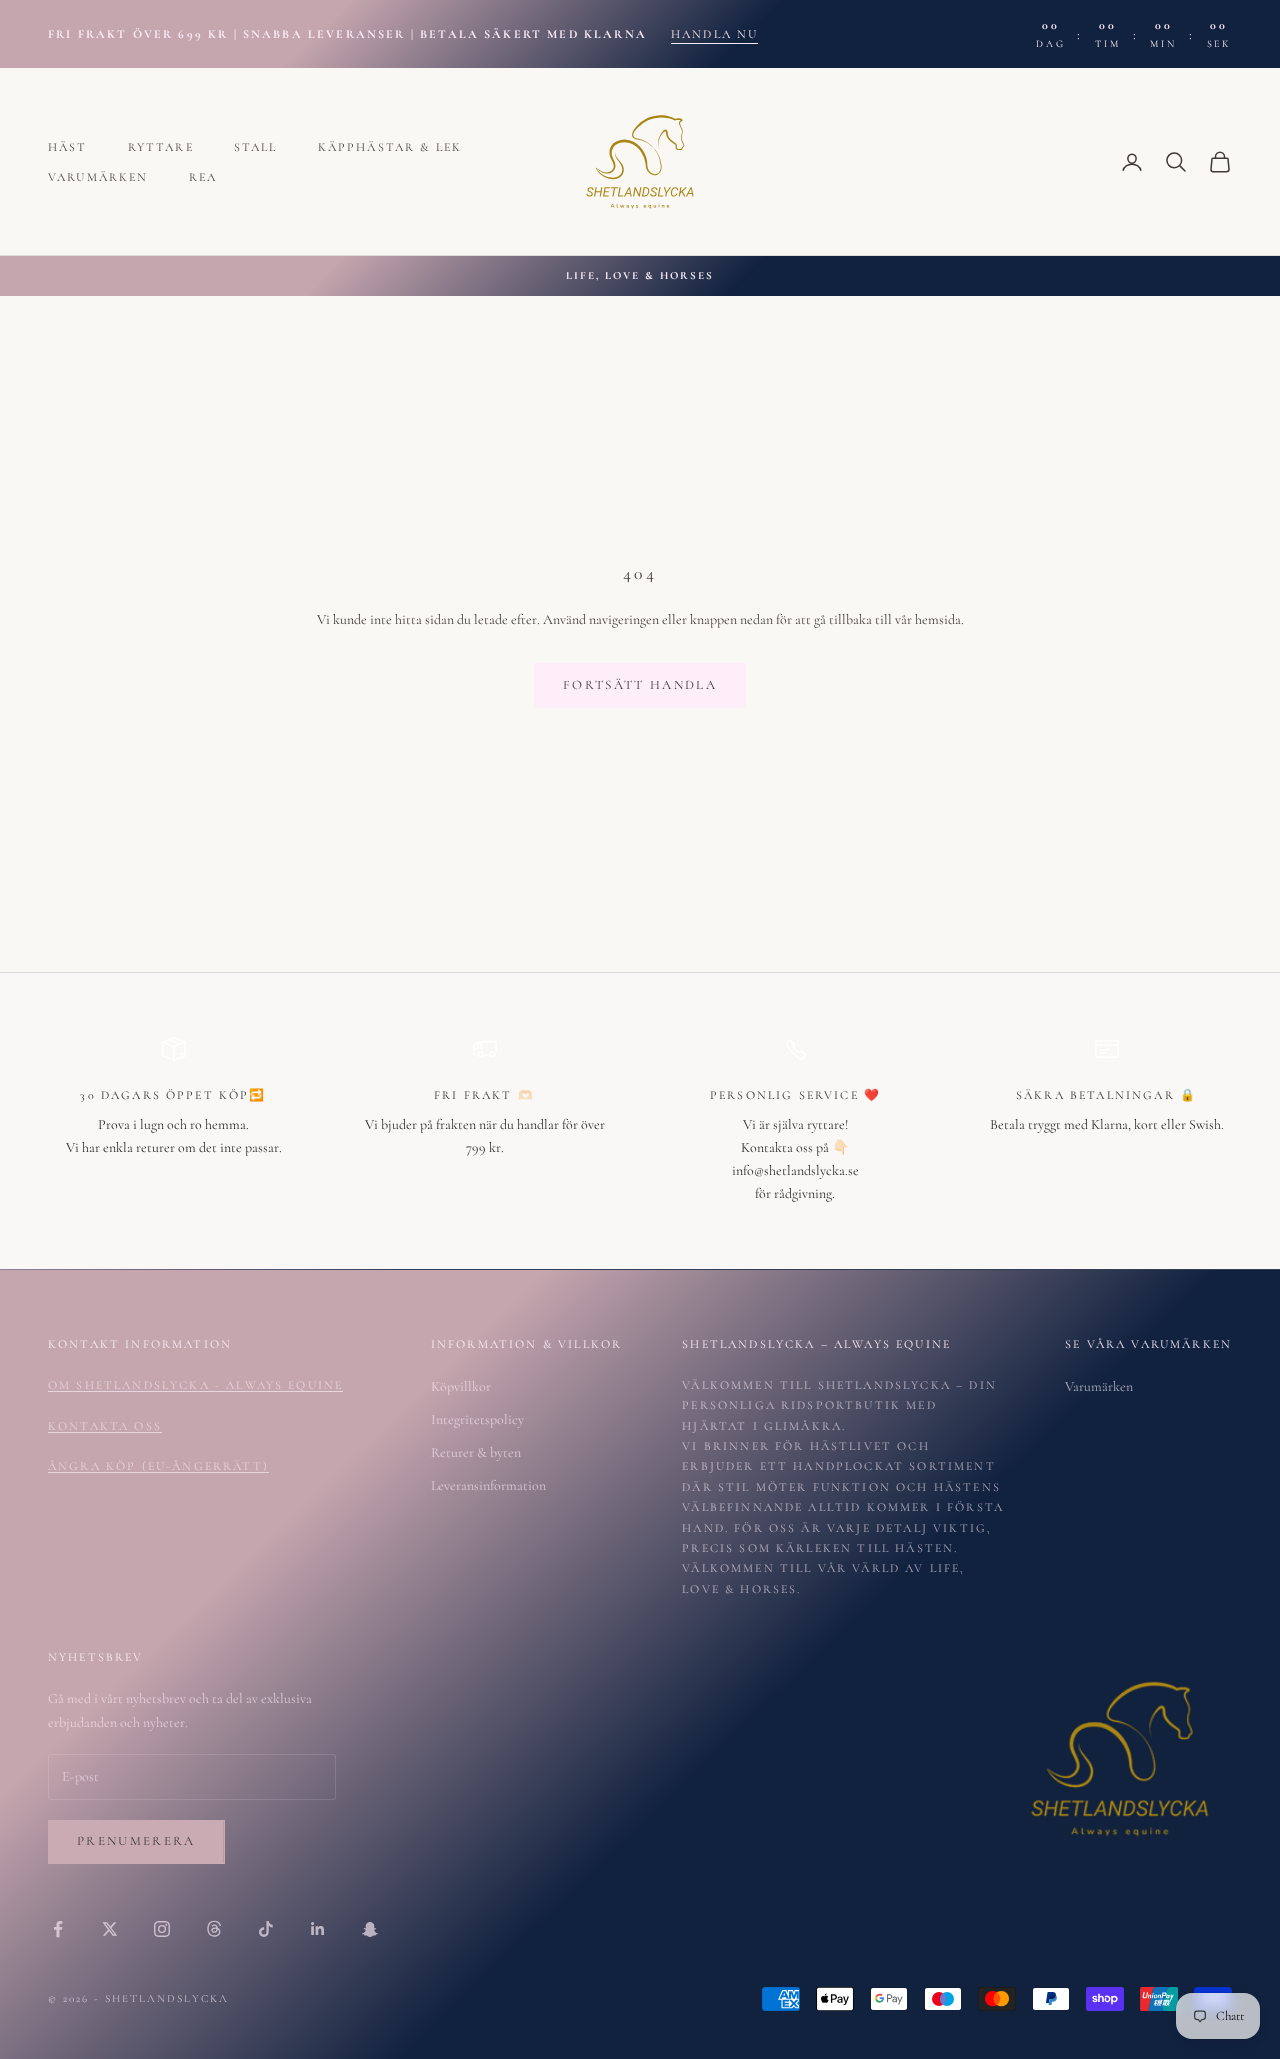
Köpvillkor (461, 1386)
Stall (256, 147)
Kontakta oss (105, 1426)
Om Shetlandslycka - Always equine (195, 1385)
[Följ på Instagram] (162, 1929)
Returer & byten (476, 1452)
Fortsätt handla (640, 685)
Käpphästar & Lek (390, 147)
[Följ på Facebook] (58, 1929)
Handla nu (714, 34)
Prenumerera (136, 1841)
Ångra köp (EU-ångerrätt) (158, 1466)
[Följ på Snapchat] (370, 1929)
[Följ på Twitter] (110, 1929)
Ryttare (161, 147)
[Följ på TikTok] (266, 1929)
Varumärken (98, 177)
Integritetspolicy (477, 1419)
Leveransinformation (488, 1485)
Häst (68, 147)
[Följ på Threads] (214, 1929)
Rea (203, 177)
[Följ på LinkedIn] (318, 1929)
